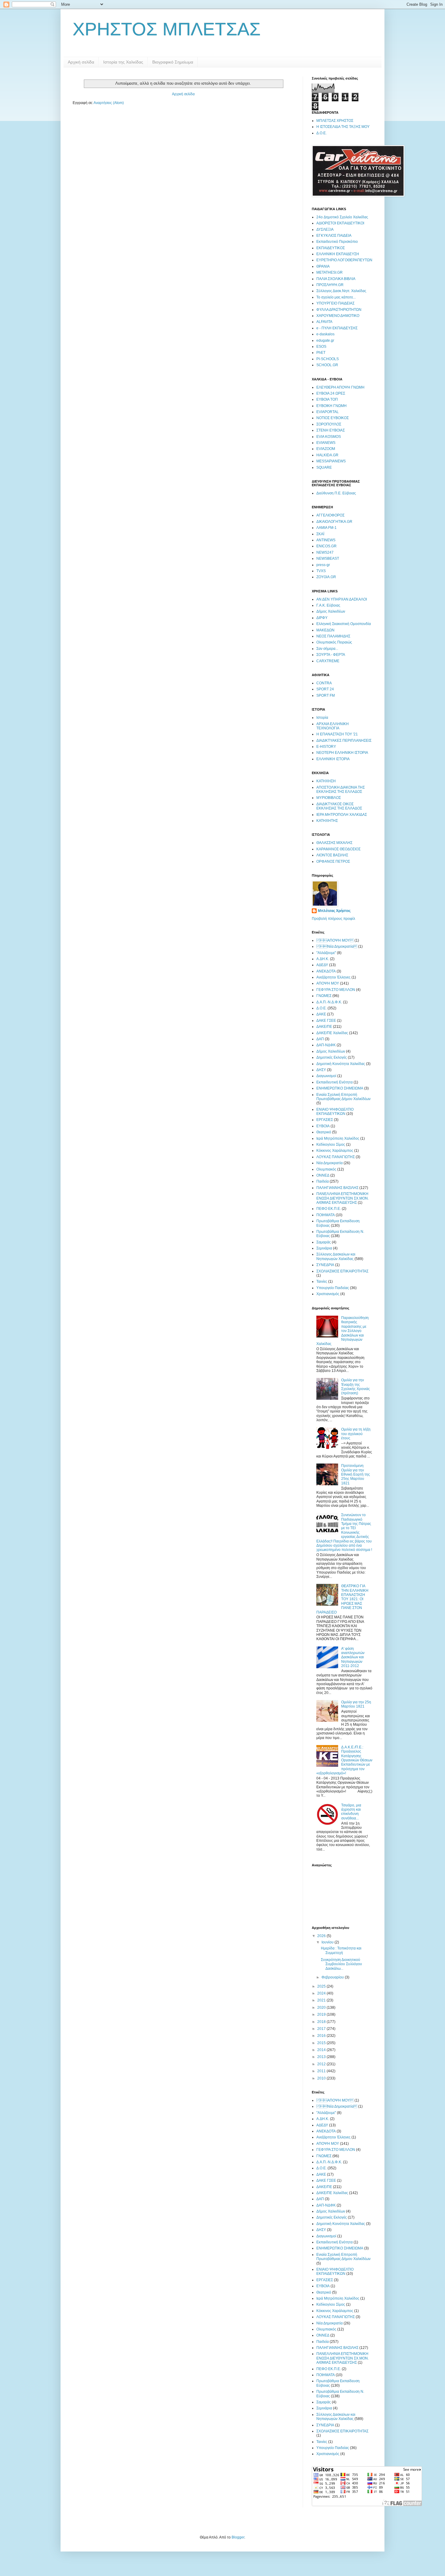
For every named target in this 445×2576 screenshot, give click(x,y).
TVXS (321, 571)
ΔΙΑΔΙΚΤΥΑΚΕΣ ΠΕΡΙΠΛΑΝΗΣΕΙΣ (344, 741)
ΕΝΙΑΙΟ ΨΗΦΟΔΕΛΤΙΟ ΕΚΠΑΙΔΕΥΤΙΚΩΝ (335, 1112)
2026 (322, 1936)
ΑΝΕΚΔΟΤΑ (326, 971)
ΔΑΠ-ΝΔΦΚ (326, 1045)
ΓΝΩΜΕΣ (324, 996)
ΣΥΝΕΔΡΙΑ (325, 1265)
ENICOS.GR (326, 546)
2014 (322, 2050)
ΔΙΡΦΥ (322, 618)
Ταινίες (322, 1281)
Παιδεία (323, 1181)
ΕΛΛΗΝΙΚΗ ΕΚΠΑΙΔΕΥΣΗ (338, 254)
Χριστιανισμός (328, 1294)
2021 (322, 2000)
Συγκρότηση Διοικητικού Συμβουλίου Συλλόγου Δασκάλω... (341, 1964)
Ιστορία (322, 718)
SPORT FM (326, 695)
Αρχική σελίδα (81, 62)
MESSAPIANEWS (331, 461)
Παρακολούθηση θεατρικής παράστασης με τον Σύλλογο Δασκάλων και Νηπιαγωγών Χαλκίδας (343, 1331)
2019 (322, 2014)
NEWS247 (325, 552)
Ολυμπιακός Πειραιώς (334, 642)
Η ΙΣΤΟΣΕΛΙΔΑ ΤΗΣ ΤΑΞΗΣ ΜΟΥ (343, 127)
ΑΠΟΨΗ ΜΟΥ (328, 983)
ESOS (321, 347)
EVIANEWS (326, 443)
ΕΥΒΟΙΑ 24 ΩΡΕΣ (331, 393)
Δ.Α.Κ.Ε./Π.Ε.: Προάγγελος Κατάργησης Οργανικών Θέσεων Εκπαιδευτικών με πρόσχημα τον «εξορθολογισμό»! (344, 1760)
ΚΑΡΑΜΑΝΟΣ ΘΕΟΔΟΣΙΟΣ (338, 849)
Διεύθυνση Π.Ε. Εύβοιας (336, 493)
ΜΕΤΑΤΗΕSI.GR (330, 272)
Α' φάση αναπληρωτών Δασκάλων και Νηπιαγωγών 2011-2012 (353, 1657)
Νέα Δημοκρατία (337, 946)
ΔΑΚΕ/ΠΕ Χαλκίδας (332, 1033)
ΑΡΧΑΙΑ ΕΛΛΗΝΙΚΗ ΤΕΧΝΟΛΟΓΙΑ (333, 726)
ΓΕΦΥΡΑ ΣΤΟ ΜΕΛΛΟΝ (336, 990)
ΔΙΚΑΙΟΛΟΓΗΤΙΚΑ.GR (334, 522)
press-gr (323, 565)
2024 (322, 1993)
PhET (321, 353)
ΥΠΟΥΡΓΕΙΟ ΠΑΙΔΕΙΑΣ (335, 303)
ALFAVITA (324, 322)
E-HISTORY (326, 747)
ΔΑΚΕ (321, 1014)
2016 (322, 2036)
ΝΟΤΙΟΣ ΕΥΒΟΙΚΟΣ (333, 418)
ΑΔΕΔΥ (322, 965)
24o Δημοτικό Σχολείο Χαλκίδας (342, 217)
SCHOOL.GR (327, 365)
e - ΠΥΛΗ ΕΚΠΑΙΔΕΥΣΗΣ (337, 328)
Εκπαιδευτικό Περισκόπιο (337, 242)
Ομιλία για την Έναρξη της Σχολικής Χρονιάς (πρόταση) (356, 1387)
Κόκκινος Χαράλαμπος (335, 1151)
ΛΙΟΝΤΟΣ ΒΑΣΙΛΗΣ (332, 855)
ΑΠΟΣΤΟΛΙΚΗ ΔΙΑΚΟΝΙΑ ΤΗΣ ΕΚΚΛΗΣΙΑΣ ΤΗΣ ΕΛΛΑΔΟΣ (341, 790)
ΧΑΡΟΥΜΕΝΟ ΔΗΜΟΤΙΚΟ (338, 316)
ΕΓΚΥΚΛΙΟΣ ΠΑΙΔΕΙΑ (334, 236)
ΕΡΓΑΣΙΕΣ (325, 1120)
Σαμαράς (324, 1242)
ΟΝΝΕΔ (323, 1175)
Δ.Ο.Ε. (321, 133)
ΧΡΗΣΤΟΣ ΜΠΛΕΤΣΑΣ (167, 29)
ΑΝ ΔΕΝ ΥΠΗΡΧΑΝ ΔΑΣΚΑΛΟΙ (342, 599)
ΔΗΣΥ (321, 1070)
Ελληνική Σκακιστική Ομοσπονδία (344, 624)
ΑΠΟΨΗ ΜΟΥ (335, 940)
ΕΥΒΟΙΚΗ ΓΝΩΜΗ (331, 406)
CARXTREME (328, 661)
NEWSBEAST (328, 559)
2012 (322, 2064)
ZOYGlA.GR (326, 577)
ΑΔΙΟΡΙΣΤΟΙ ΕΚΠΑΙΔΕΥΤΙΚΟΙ (340, 223)
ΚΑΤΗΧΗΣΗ (326, 781)
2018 (322, 2022)
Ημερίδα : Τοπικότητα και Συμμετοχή (341, 1950)
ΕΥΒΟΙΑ (323, 1126)
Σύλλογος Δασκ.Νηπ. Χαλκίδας (341, 291)
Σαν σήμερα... (327, 649)
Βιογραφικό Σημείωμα (173, 62)
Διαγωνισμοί (326, 1076)
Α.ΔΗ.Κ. (323, 959)
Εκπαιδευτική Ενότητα (335, 1082)
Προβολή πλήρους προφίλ (333, 919)
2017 (322, 2029)
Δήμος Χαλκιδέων (331, 611)
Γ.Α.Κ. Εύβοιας (328, 605)
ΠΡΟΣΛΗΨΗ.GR (330, 285)
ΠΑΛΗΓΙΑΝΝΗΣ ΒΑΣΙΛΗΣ (337, 1188)
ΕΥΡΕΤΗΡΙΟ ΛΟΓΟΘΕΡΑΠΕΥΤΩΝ (344, 260)
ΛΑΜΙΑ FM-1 (326, 528)
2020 (322, 2008)
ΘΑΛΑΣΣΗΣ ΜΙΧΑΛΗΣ (334, 843)
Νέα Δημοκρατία (330, 1163)
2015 (322, 2043)
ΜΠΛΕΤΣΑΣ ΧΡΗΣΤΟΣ (335, 121)
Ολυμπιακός (326, 1169)
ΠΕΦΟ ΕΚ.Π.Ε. (329, 1209)
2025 (322, 1986)
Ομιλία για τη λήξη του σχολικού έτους (356, 1434)
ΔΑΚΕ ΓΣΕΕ (326, 1021)
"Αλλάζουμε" (326, 953)
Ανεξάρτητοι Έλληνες (333, 977)
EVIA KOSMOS (329, 437)
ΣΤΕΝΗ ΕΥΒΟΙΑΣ (331, 430)
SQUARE (324, 467)
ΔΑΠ (320, 1039)
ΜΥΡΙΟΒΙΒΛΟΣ (329, 798)
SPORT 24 (325, 689)
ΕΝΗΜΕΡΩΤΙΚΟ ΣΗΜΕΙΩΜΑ (340, 1088)
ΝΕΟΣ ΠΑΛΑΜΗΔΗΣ (333, 636)
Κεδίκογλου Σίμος (331, 1145)
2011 (322, 2071)
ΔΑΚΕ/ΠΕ (324, 1027)
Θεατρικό (324, 1132)
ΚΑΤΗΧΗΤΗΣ (327, 821)
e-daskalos (325, 334)
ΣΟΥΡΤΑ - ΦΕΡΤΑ (331, 655)
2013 (322, 2057)
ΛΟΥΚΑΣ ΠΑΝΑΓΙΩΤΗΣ (336, 1157)
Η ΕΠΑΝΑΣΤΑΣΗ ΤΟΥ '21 (337, 734)
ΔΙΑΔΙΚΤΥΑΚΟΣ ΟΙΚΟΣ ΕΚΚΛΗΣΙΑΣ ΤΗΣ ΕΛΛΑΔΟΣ (339, 806)
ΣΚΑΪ (320, 534)
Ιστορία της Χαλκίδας (123, 62)
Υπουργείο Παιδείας (333, 1288)
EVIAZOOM (326, 449)
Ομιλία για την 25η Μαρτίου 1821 (356, 1704)
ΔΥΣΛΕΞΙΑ (325, 230)
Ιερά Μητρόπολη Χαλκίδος (338, 1138)
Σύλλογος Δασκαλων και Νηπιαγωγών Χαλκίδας (336, 1256)
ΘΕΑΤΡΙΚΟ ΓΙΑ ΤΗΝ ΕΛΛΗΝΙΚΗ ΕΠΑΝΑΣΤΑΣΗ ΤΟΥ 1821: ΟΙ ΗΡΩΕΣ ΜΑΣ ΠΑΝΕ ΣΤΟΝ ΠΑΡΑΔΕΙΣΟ (342, 1599)
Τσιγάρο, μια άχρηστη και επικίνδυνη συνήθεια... (351, 1812)
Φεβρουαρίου (333, 1977)
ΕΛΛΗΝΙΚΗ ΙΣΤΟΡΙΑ (333, 759)
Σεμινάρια (324, 1248)
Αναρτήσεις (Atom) (109, 103)
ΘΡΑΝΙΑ (323, 266)
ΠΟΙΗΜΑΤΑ (326, 1215)
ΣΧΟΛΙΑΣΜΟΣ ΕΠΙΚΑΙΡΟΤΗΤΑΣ (342, 1271)
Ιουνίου (328, 1942)
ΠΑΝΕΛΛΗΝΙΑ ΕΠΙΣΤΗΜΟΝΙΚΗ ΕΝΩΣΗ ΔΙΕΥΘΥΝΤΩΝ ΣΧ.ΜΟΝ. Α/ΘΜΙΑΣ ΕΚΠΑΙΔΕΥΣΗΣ (343, 1198)
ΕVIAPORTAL (328, 412)
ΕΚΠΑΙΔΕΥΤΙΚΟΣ (331, 248)
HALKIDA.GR (327, 455)
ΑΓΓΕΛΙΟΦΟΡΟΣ (330, 515)
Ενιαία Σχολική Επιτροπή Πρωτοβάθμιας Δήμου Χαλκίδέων (343, 1097)
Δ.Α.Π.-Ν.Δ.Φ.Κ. (329, 1002)
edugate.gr (325, 340)
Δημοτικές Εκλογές (332, 1057)
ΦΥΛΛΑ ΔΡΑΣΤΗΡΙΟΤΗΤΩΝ (339, 310)
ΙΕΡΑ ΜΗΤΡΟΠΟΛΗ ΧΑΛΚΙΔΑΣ (342, 815)
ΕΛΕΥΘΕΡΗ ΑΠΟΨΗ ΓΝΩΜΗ (340, 387)
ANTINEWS (326, 540)
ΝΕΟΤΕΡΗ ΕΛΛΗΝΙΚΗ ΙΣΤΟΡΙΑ (342, 753)
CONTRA (324, 683)
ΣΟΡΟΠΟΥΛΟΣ (329, 424)
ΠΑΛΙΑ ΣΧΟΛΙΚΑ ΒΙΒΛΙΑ (336, 279)
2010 (322, 2078)
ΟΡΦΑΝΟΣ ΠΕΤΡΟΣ (333, 861)
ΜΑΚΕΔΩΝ (325, 630)
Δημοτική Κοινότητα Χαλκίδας (341, 1064)
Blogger (238, 2537)
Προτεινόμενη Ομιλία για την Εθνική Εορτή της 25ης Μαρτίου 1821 (356, 1474)
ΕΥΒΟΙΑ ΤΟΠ (327, 399)
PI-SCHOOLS (328, 359)
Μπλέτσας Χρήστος (334, 911)
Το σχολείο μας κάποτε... (336, 297)
